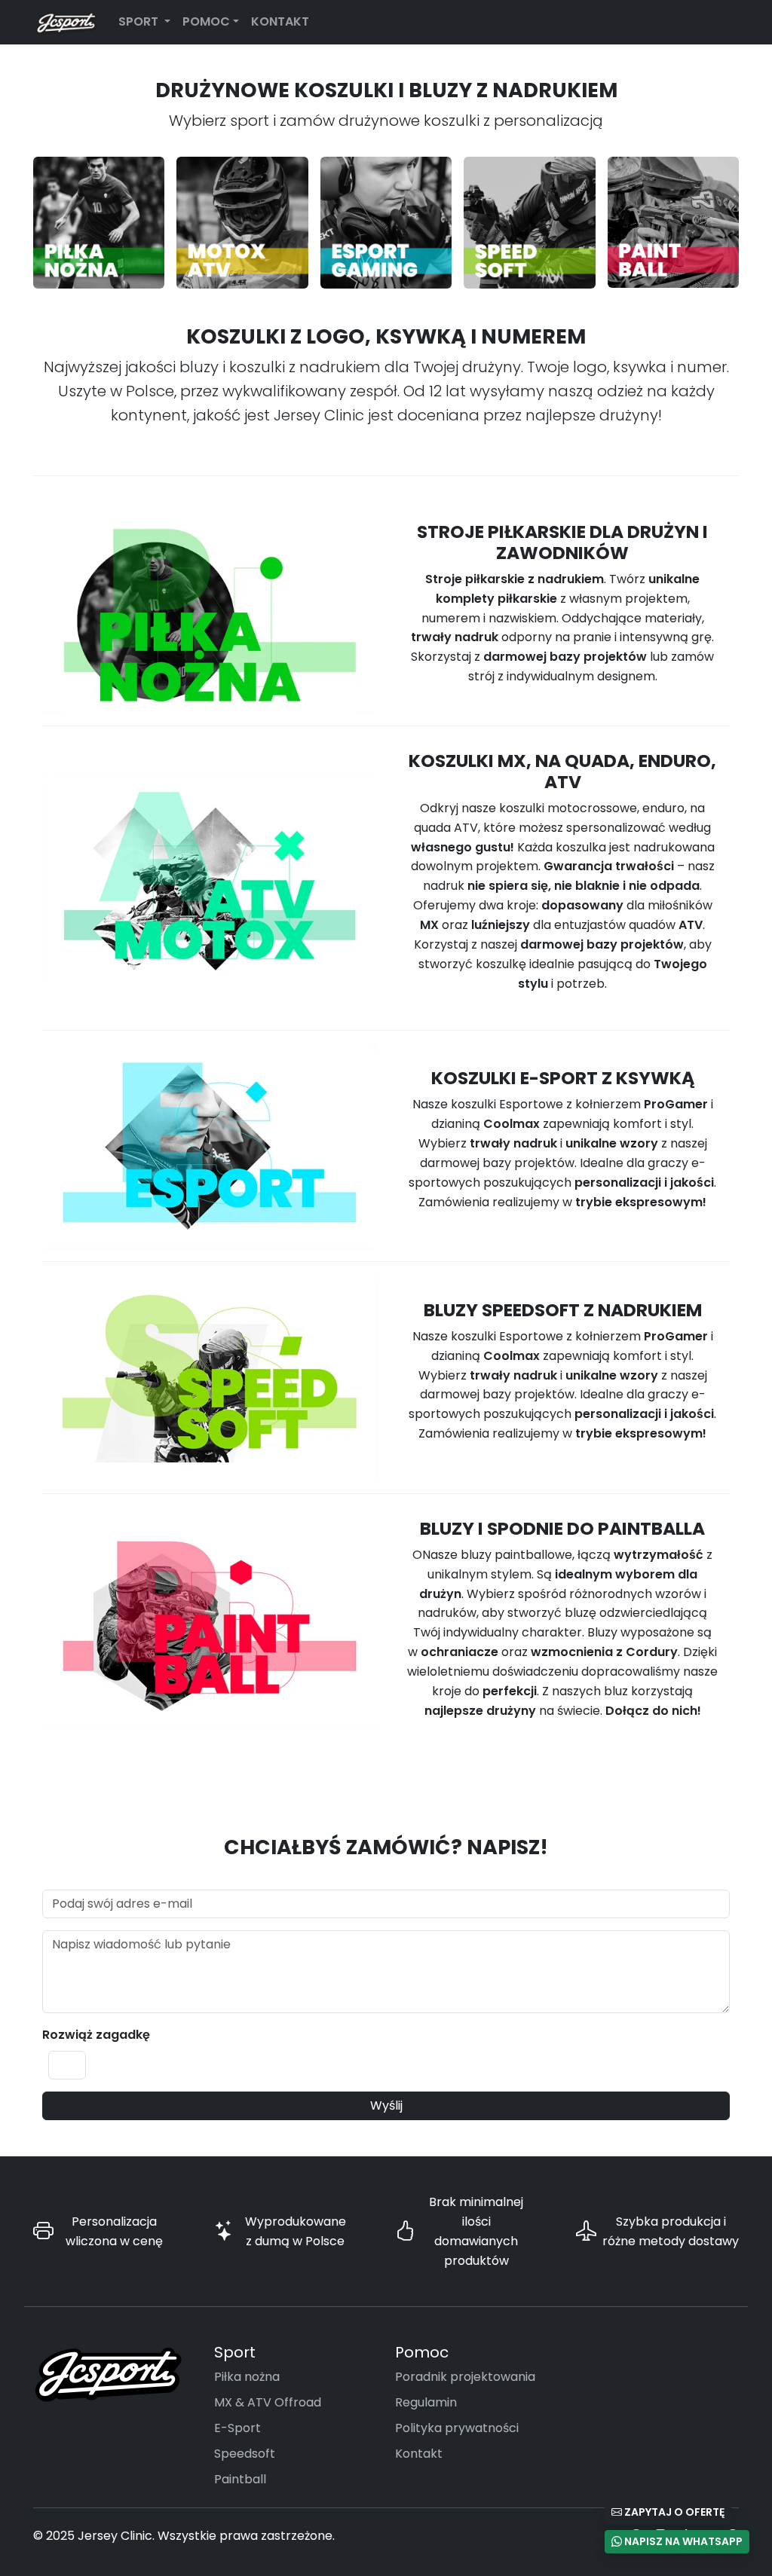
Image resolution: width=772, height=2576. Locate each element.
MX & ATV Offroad (268, 2402)
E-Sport (237, 2428)
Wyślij (386, 2105)
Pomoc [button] (206, 21)
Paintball (240, 2479)
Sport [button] (140, 21)
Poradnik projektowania (465, 2377)
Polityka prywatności (457, 2428)
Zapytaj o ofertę (673, 2512)
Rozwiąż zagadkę (96, 2035)
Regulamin (426, 2402)
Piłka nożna (247, 2377)
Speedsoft (245, 2454)
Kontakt (280, 21)
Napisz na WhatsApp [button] (682, 2541)
